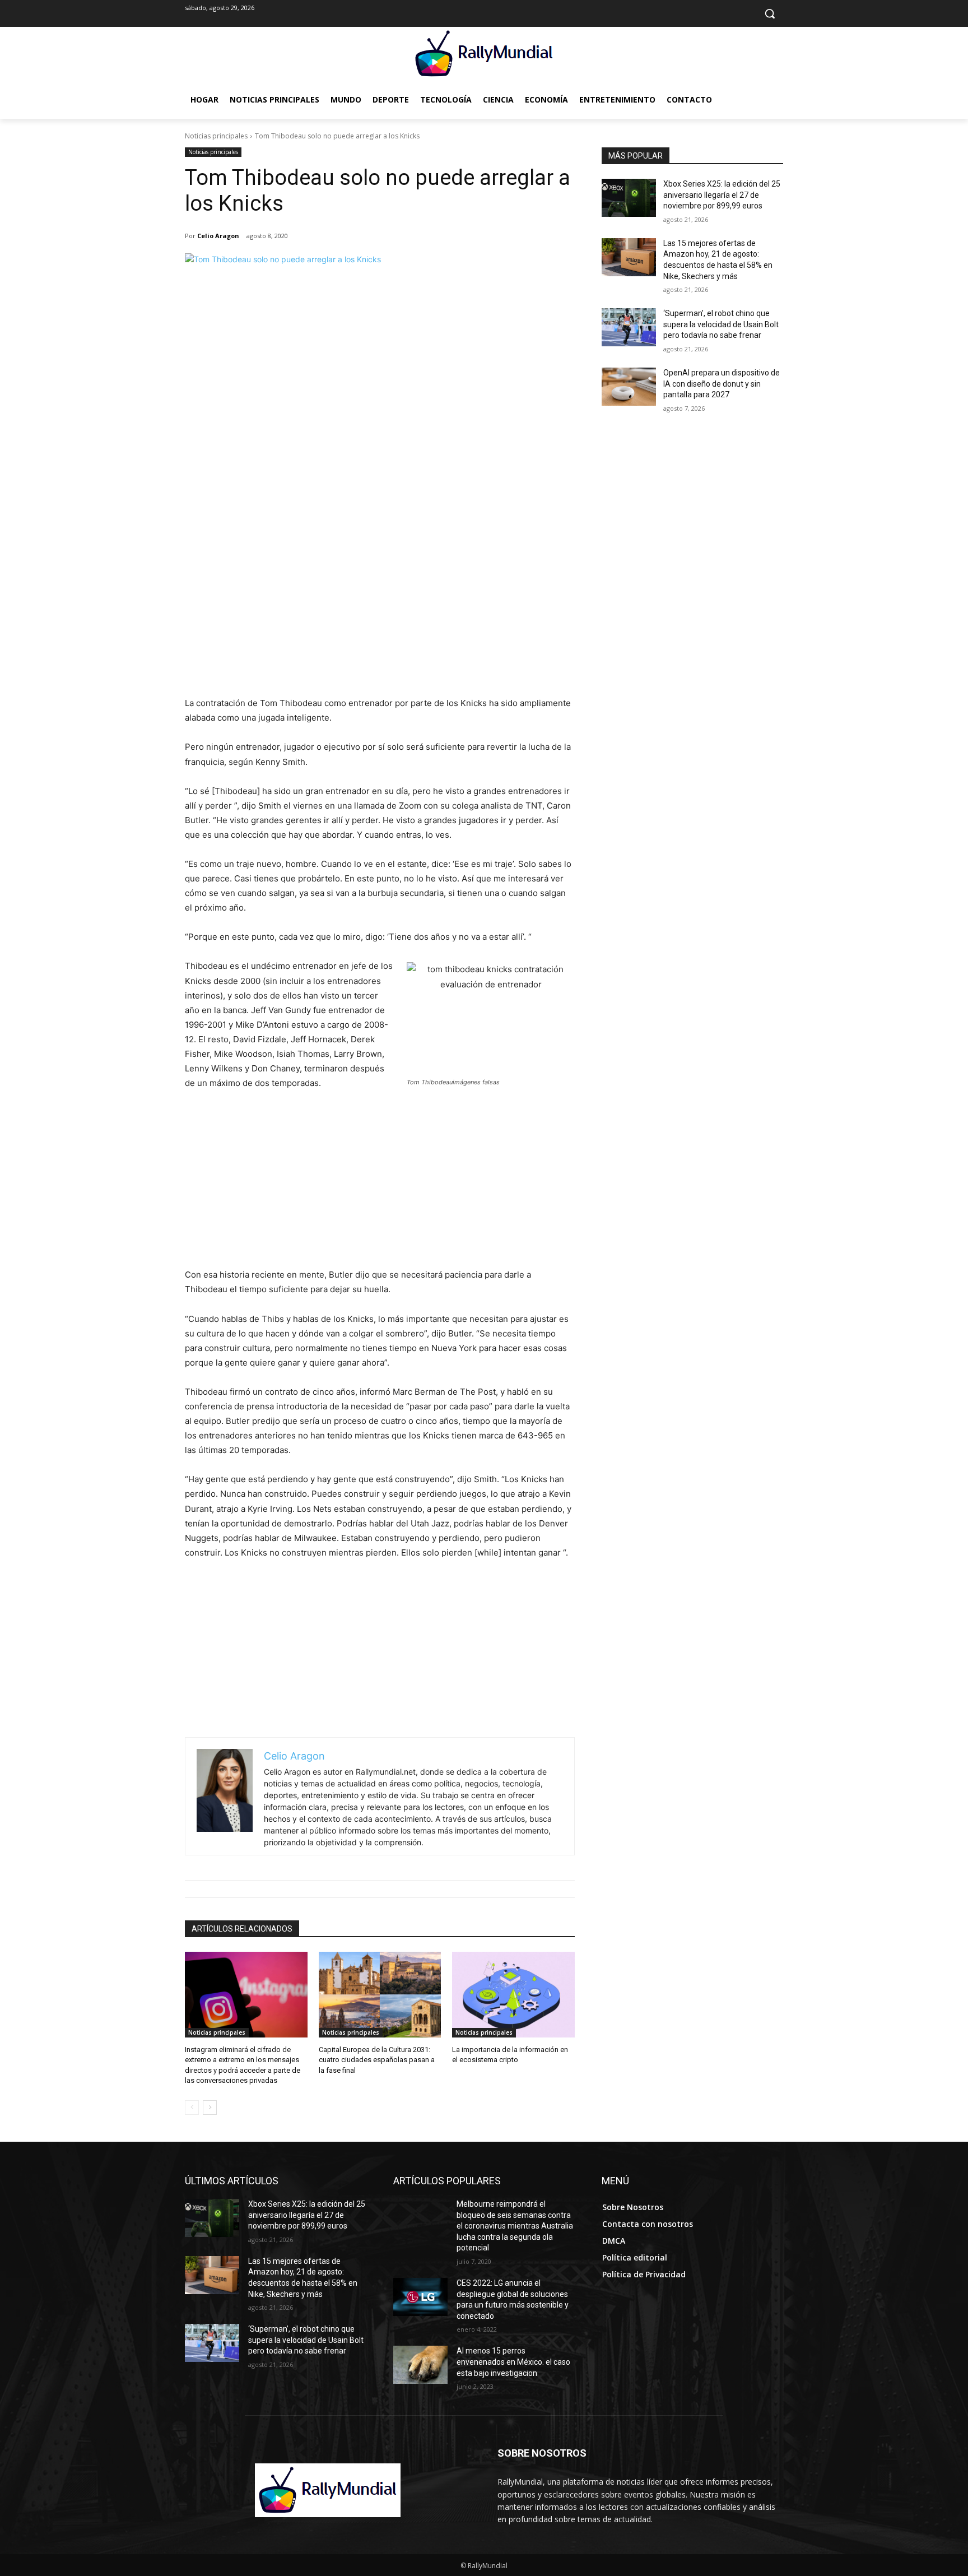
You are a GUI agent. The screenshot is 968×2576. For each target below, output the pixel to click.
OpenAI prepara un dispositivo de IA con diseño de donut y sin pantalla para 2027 (722, 384)
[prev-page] (192, 2108)
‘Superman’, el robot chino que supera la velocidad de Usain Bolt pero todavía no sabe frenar (721, 324)
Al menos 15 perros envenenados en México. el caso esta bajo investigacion (513, 2362)
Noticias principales (216, 136)
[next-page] (210, 2108)
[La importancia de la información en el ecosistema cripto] (513, 1995)
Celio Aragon (218, 236)
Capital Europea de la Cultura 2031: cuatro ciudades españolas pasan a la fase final (377, 2060)
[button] (770, 13)
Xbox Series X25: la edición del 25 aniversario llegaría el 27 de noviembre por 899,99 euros (722, 195)
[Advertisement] (380, 612)
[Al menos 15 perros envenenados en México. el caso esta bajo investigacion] (420, 2365)
